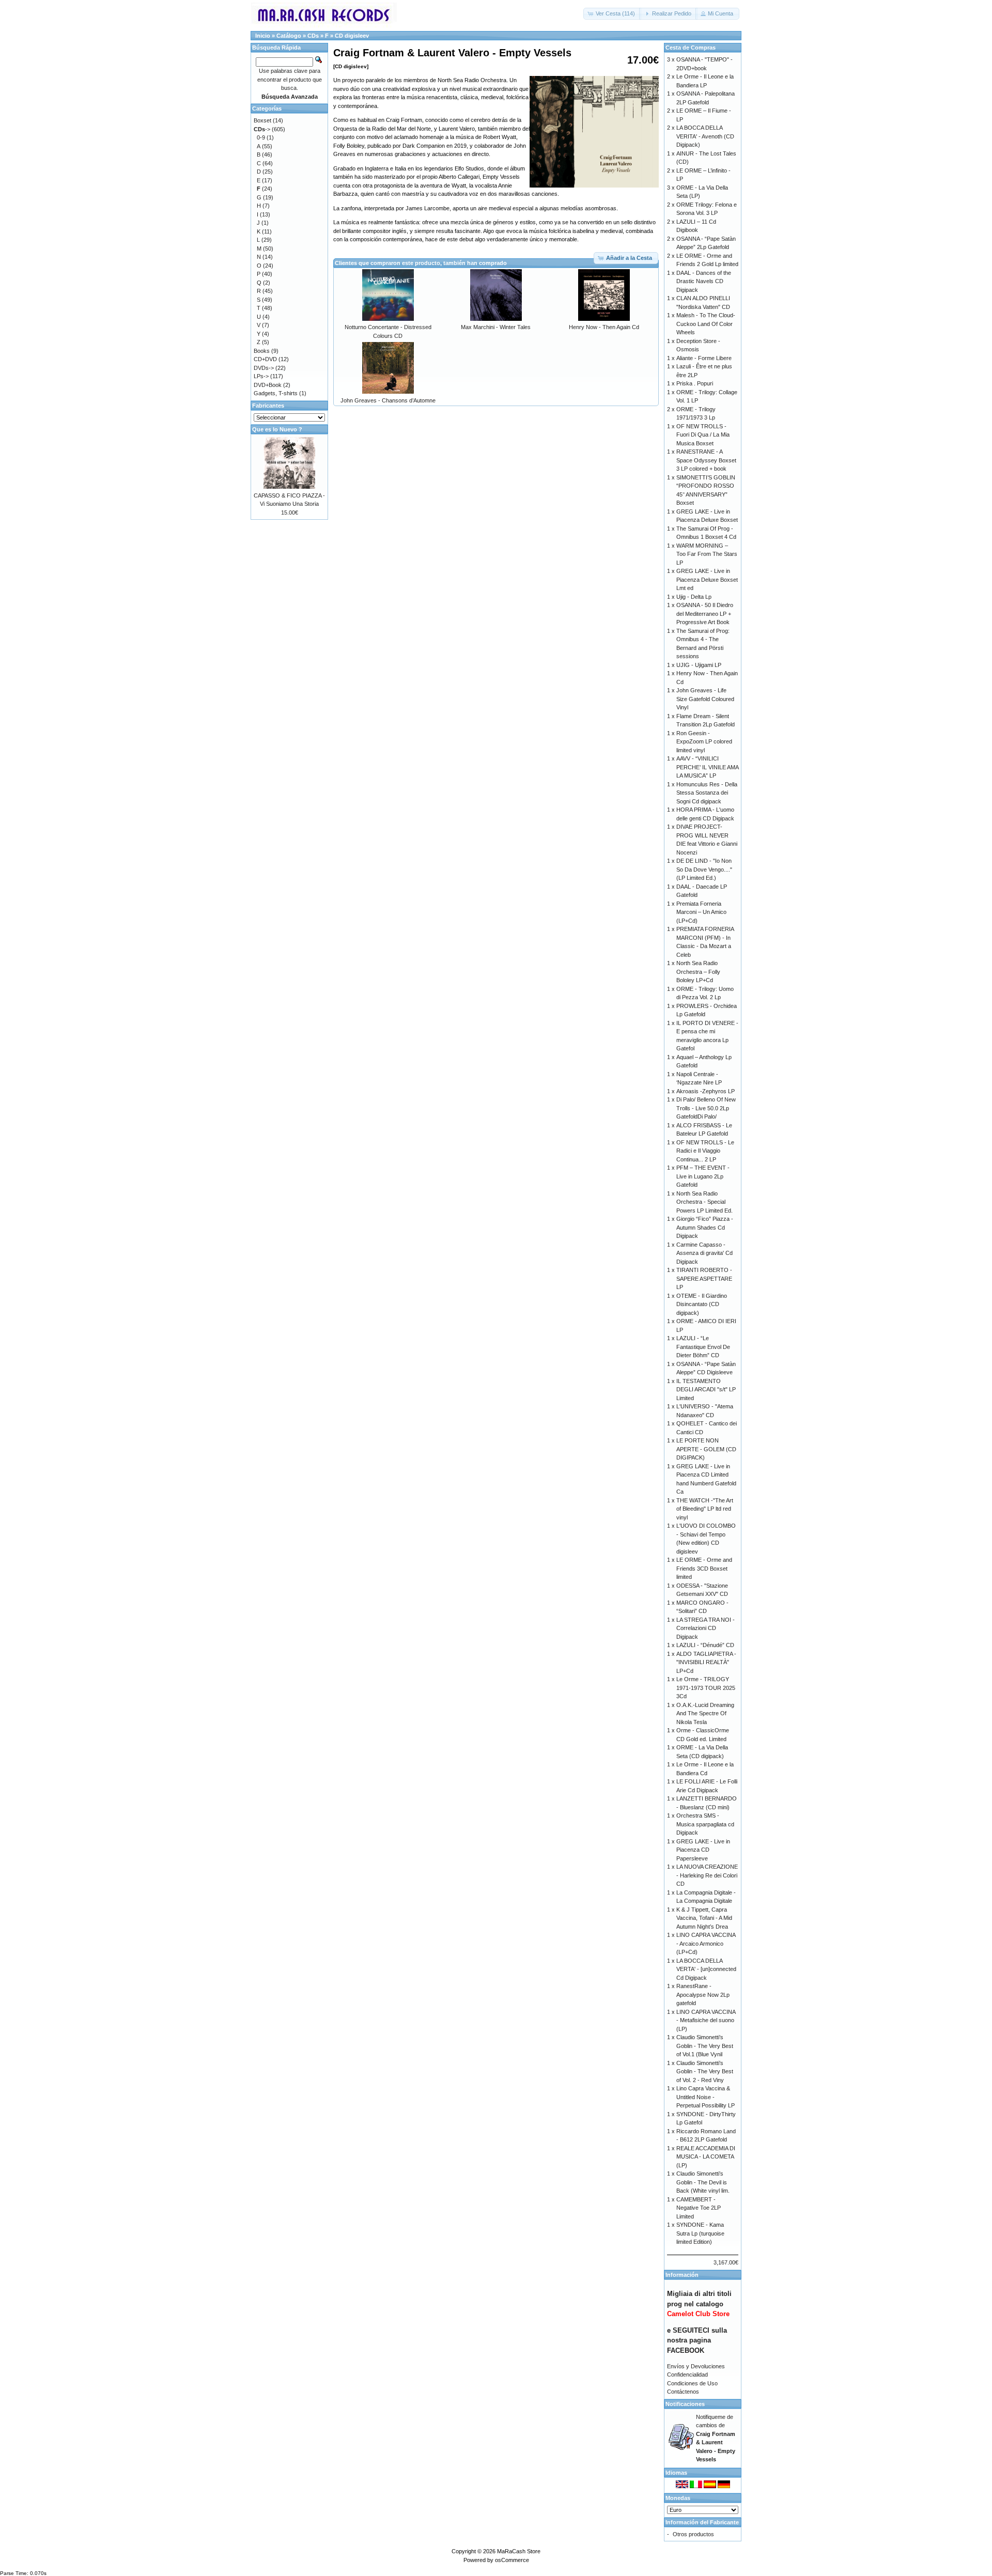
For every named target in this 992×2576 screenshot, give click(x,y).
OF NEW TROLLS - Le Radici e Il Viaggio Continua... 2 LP (705, 1151)
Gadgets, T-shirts (276, 393)
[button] (612, 14)
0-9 (261, 137)
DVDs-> (264, 368)
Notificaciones (685, 2404)
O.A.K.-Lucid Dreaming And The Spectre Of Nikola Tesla (705, 1713)
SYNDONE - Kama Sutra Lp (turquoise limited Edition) (700, 2233)
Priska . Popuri (695, 383)
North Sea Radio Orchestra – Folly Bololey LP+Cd (698, 972)
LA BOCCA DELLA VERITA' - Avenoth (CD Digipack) (705, 136)
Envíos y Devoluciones (696, 2366)
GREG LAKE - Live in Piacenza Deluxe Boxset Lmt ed (707, 579)
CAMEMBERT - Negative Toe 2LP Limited (699, 2208)
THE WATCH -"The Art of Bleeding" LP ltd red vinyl (705, 1509)
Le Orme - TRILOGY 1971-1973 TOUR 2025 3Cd (706, 1688)
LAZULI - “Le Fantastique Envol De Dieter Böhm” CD (703, 1347)
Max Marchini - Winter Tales (496, 327)
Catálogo (289, 36)
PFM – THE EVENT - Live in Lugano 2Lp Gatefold (703, 1176)
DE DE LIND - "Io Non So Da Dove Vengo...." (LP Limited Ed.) (704, 869)
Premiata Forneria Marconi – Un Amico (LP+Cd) (701, 912)
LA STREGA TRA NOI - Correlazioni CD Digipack (706, 1628)
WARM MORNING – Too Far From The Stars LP (707, 554)
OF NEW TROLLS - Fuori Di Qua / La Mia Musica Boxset (703, 435)
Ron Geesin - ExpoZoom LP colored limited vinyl (704, 742)
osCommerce (512, 2560)
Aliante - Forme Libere (704, 358)
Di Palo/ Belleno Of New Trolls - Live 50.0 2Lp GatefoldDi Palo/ (706, 1108)
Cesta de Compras (691, 48)
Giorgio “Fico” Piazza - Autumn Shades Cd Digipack (705, 1227)
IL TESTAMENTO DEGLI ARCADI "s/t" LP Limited (706, 1390)
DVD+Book (268, 385)
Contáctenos (683, 2392)
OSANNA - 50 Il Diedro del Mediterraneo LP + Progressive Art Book (705, 614)
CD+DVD (265, 359)
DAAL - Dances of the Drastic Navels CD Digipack (704, 281)
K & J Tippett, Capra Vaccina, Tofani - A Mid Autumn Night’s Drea (704, 1918)
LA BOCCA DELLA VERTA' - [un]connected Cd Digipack (706, 1969)
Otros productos (693, 2534)
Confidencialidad (687, 2375)
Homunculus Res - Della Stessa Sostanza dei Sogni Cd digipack (707, 793)
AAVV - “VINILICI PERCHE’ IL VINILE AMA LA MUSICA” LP (707, 767)
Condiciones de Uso (692, 2383)
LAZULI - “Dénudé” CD (705, 1645)
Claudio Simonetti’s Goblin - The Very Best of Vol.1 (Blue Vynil (705, 2046)
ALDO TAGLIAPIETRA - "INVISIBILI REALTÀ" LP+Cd (706, 1662)
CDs (313, 36)
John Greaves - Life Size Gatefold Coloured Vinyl (705, 699)
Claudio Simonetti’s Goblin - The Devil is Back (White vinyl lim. (703, 2182)
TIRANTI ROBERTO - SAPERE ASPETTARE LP (704, 1278)
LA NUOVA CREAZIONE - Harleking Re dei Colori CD (707, 1875)
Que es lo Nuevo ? (277, 429)
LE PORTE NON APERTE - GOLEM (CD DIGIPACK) (706, 1449)
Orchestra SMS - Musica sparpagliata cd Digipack (705, 1824)
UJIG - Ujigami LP (699, 665)
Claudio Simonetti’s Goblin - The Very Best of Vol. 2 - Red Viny (705, 2071)
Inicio (263, 36)
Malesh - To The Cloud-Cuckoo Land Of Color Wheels (706, 324)
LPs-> (261, 376)
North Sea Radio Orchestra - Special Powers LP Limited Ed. (704, 1202)
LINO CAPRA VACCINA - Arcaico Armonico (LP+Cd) (706, 1943)
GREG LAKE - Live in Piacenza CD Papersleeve (703, 1850)
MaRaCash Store (519, 2551)
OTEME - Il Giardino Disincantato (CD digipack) (702, 1304)
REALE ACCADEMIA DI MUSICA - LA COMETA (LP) (706, 2157)
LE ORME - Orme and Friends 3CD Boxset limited (704, 1568)
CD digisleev (352, 36)
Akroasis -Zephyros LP (706, 1091)
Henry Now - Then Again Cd (604, 327)
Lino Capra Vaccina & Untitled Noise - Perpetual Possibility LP (706, 2097)
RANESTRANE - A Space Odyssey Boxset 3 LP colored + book (706, 460)
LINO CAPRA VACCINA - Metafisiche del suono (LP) (706, 2020)
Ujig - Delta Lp (694, 597)
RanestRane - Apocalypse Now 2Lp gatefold (703, 1995)
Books (262, 351)
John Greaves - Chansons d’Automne (388, 400)
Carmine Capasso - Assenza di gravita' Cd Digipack (704, 1253)
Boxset (262, 120)
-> (262, 129)
